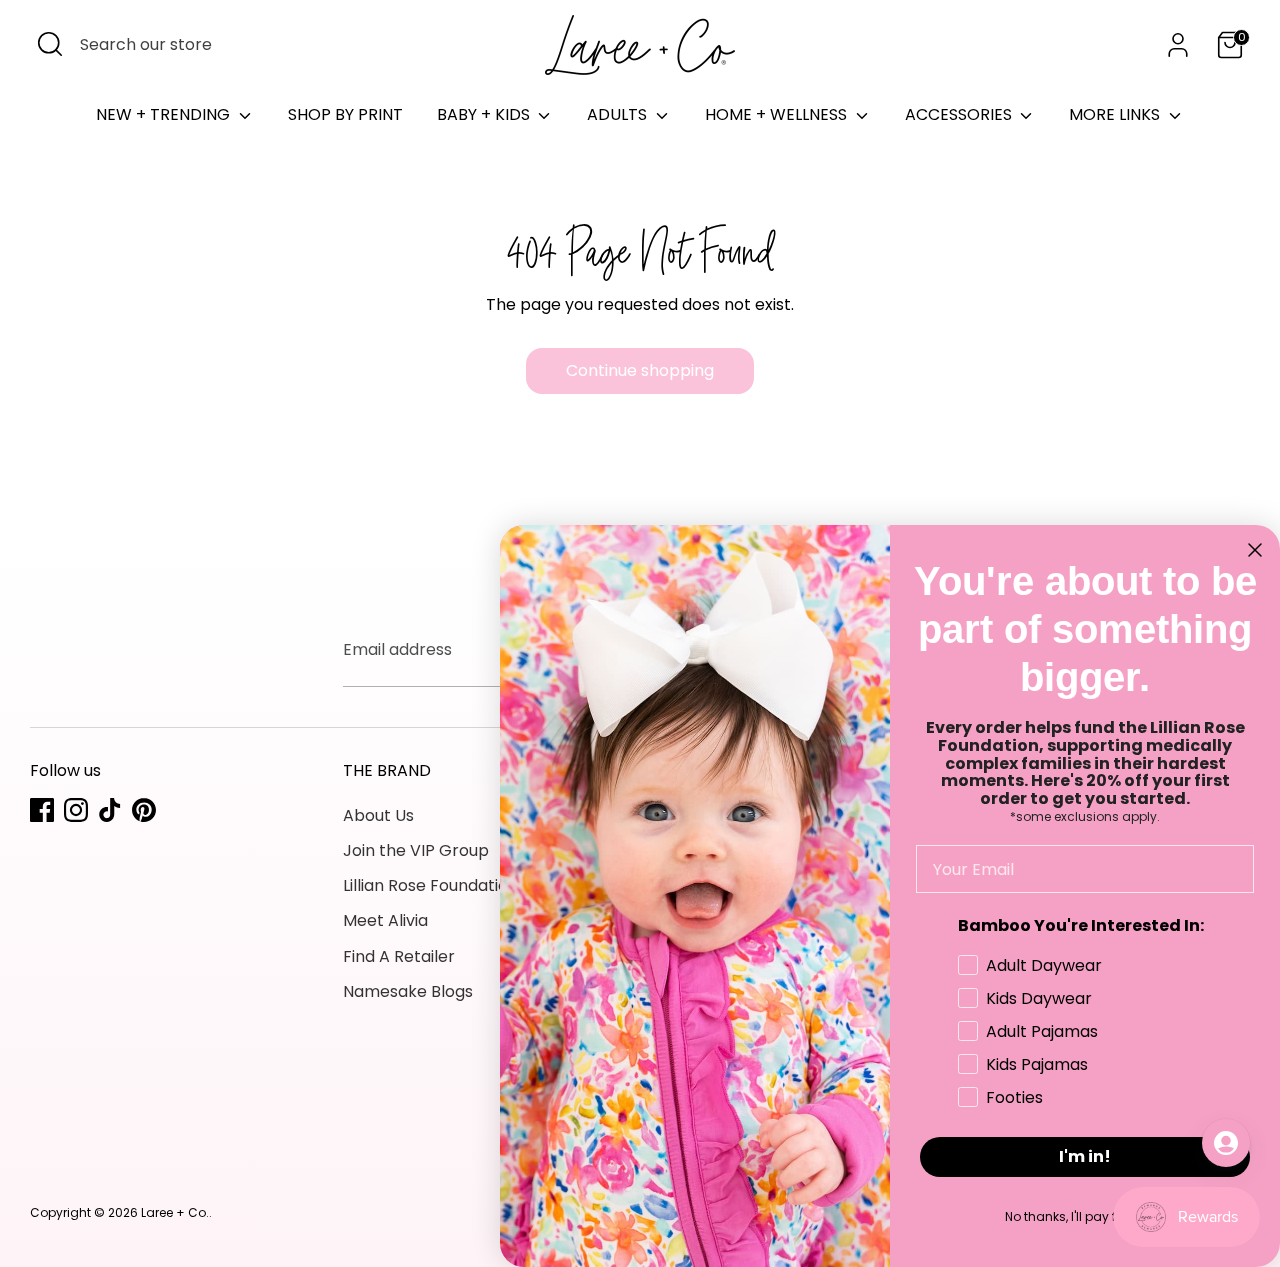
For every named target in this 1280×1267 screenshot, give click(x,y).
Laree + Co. (175, 1212)
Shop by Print (345, 114)
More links (1116, 114)
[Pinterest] (144, 810)
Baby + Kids (485, 114)
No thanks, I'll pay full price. (1085, 1216)
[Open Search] (50, 44)
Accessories (960, 114)
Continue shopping (640, 370)
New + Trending (165, 114)
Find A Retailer (399, 956)
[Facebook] (42, 810)
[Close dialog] (1255, 550)
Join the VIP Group (416, 850)
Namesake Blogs (408, 991)
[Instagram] (76, 810)
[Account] (1178, 45)
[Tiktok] (110, 810)
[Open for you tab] (1226, 1143)
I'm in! (1085, 1156)
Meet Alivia (385, 920)
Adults (619, 114)
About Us (378, 815)
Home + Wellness (778, 114)
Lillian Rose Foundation (430, 885)
